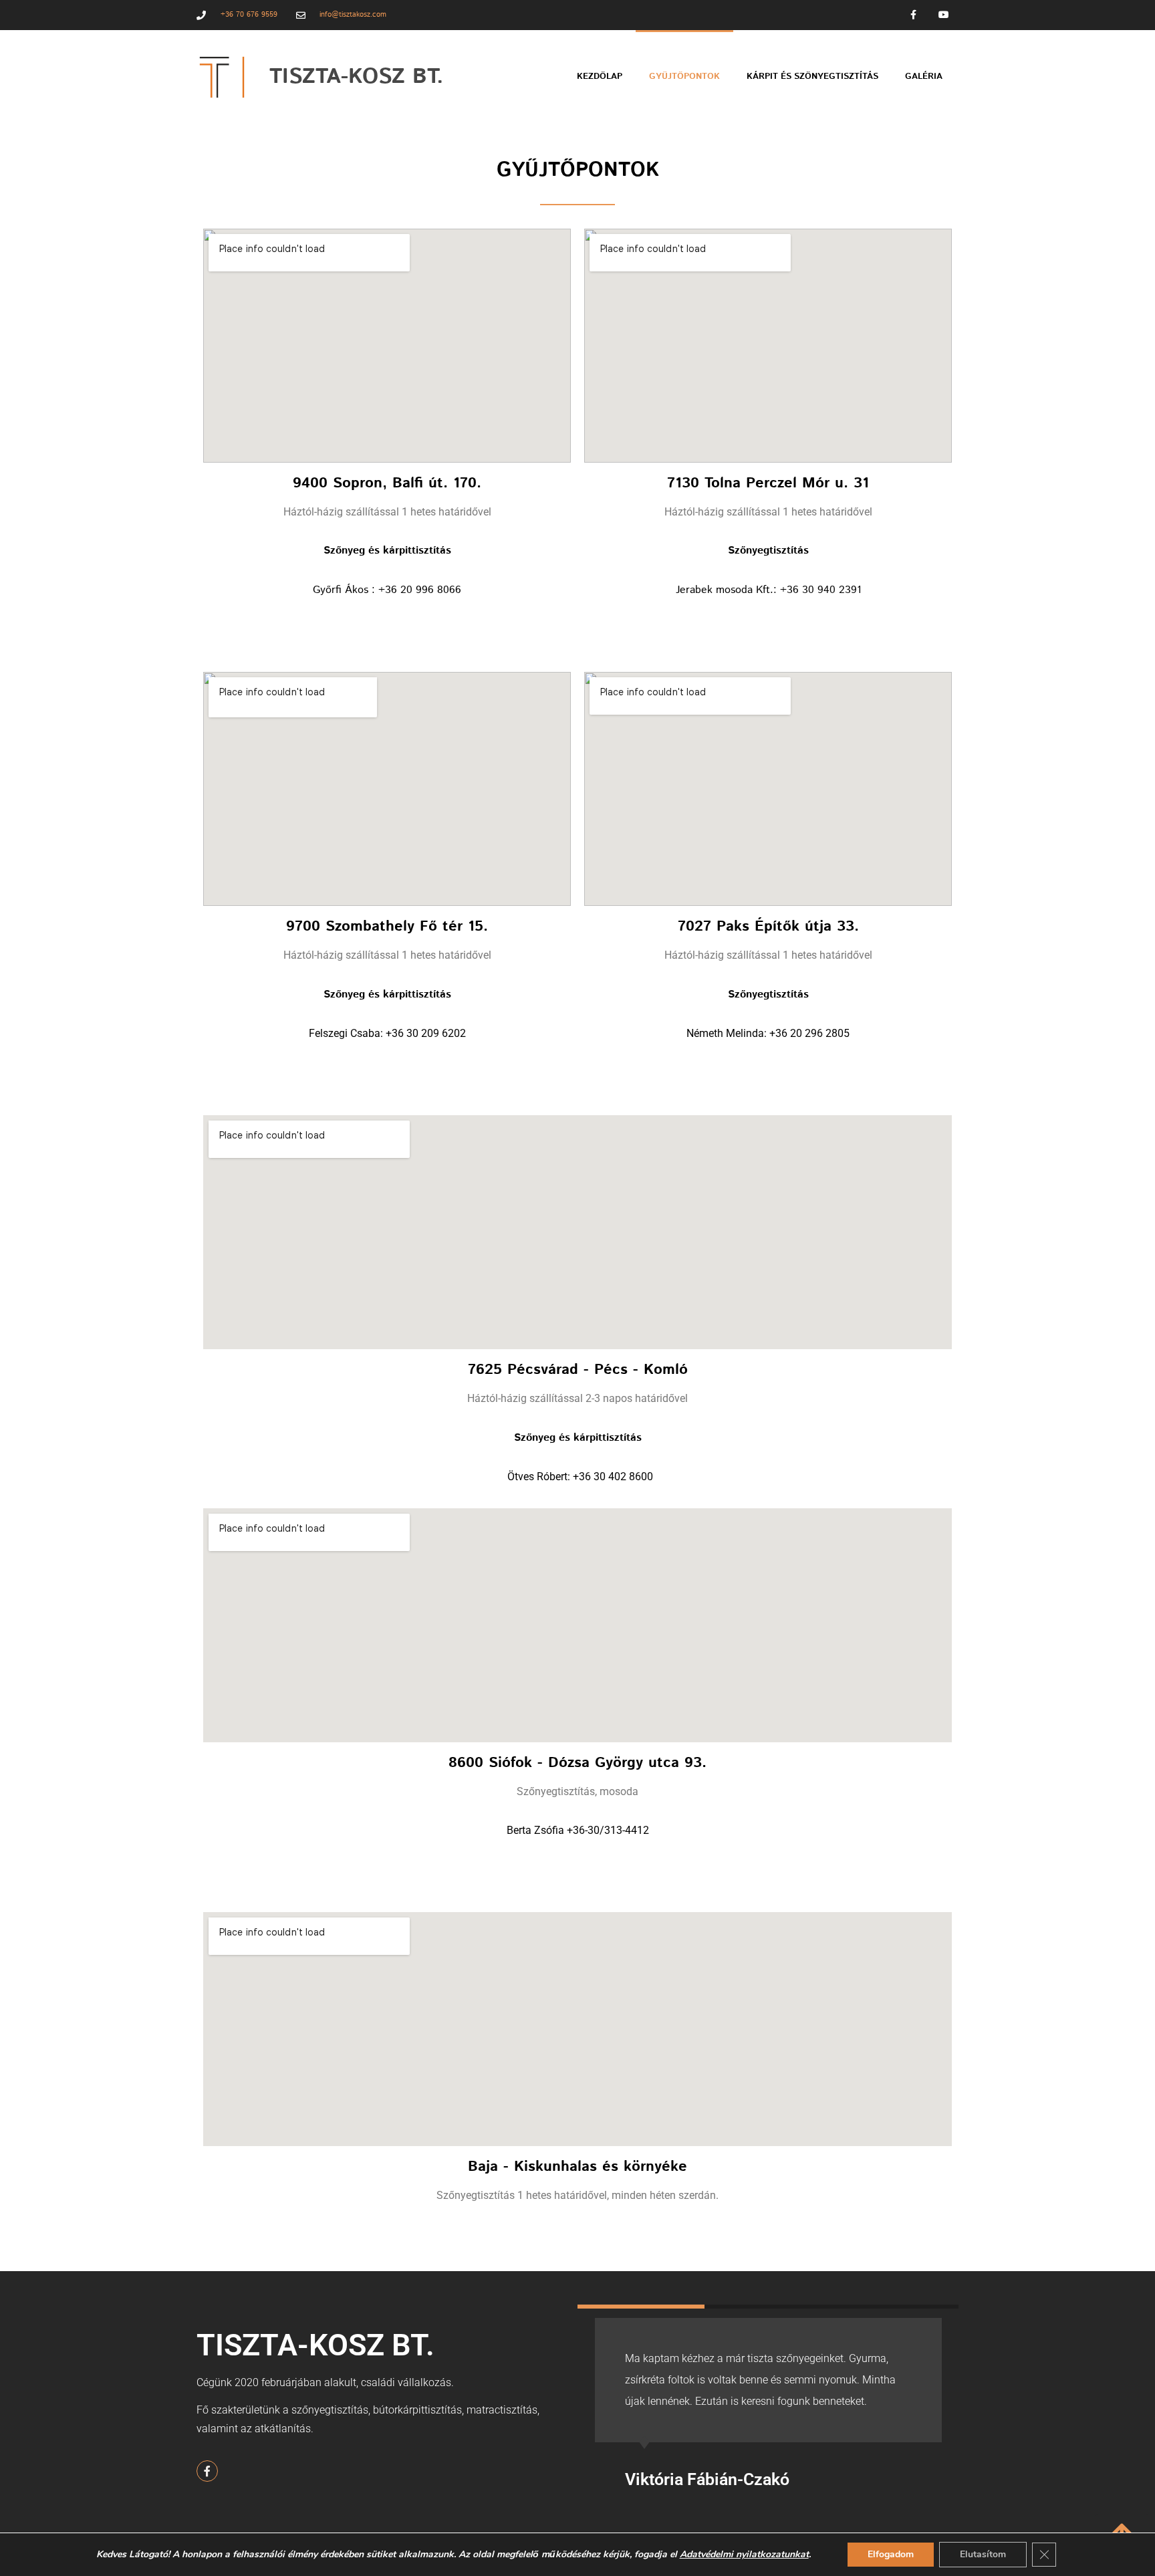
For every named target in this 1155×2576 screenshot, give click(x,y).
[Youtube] (943, 15)
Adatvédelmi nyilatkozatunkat (744, 2554)
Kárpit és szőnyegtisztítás (812, 77)
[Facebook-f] (913, 15)
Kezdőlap (600, 77)
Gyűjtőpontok (684, 77)
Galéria (924, 77)
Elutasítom (983, 2554)
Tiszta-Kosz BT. (356, 77)
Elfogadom (891, 2554)
